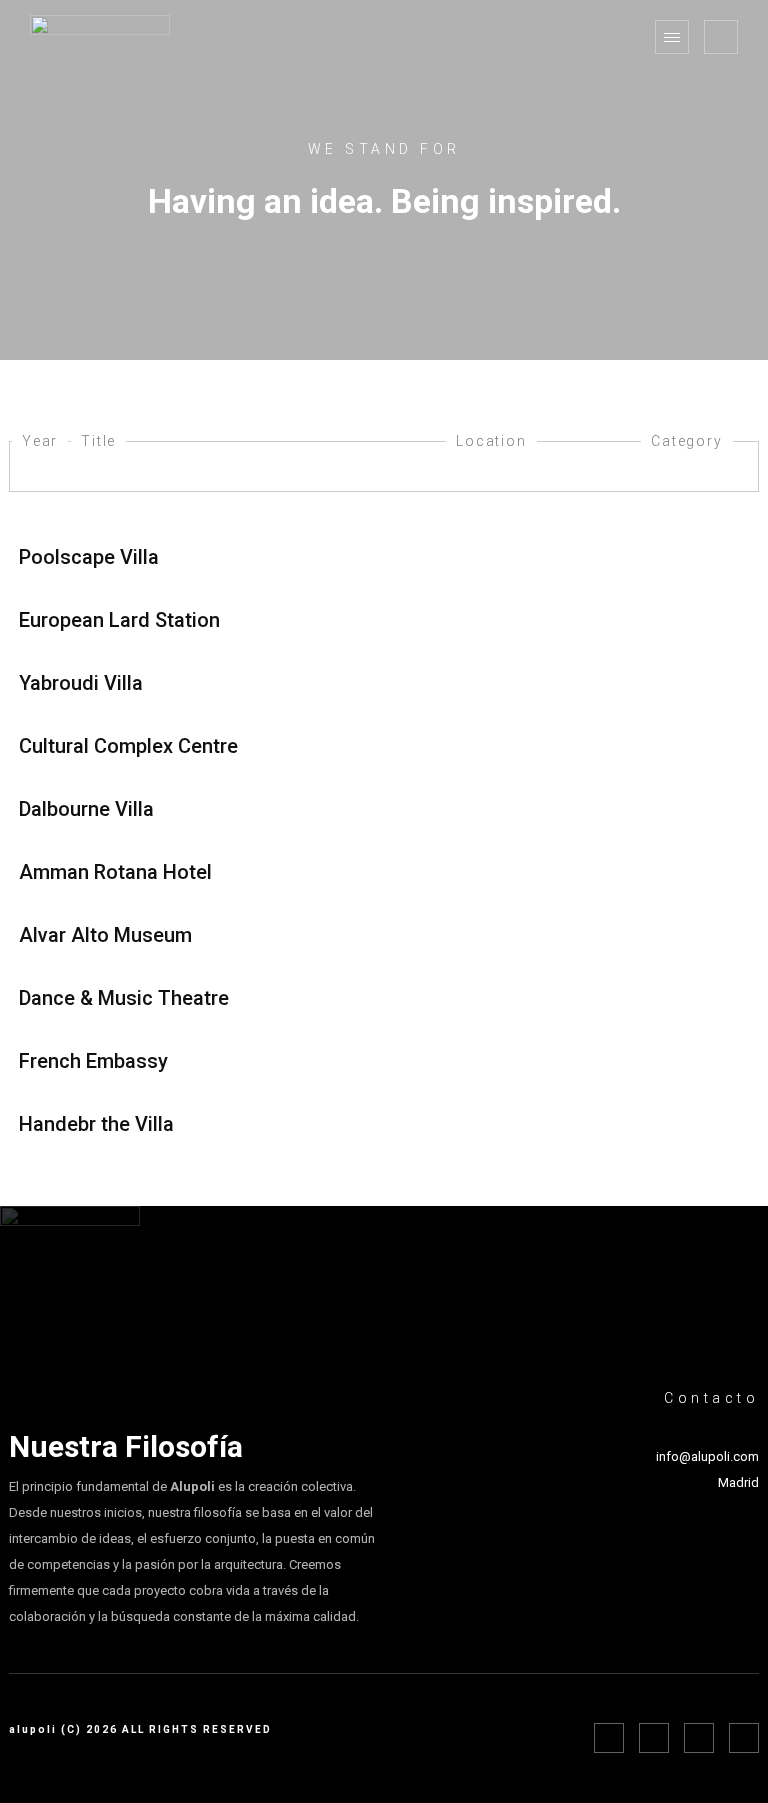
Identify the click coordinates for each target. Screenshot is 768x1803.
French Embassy (93, 1061)
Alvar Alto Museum (105, 935)
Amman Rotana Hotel (115, 872)
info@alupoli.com (707, 1456)
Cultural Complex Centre (128, 746)
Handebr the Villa (96, 1124)
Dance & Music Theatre (124, 998)
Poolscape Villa (89, 557)
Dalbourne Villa (86, 809)
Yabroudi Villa (81, 683)
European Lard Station (119, 620)
